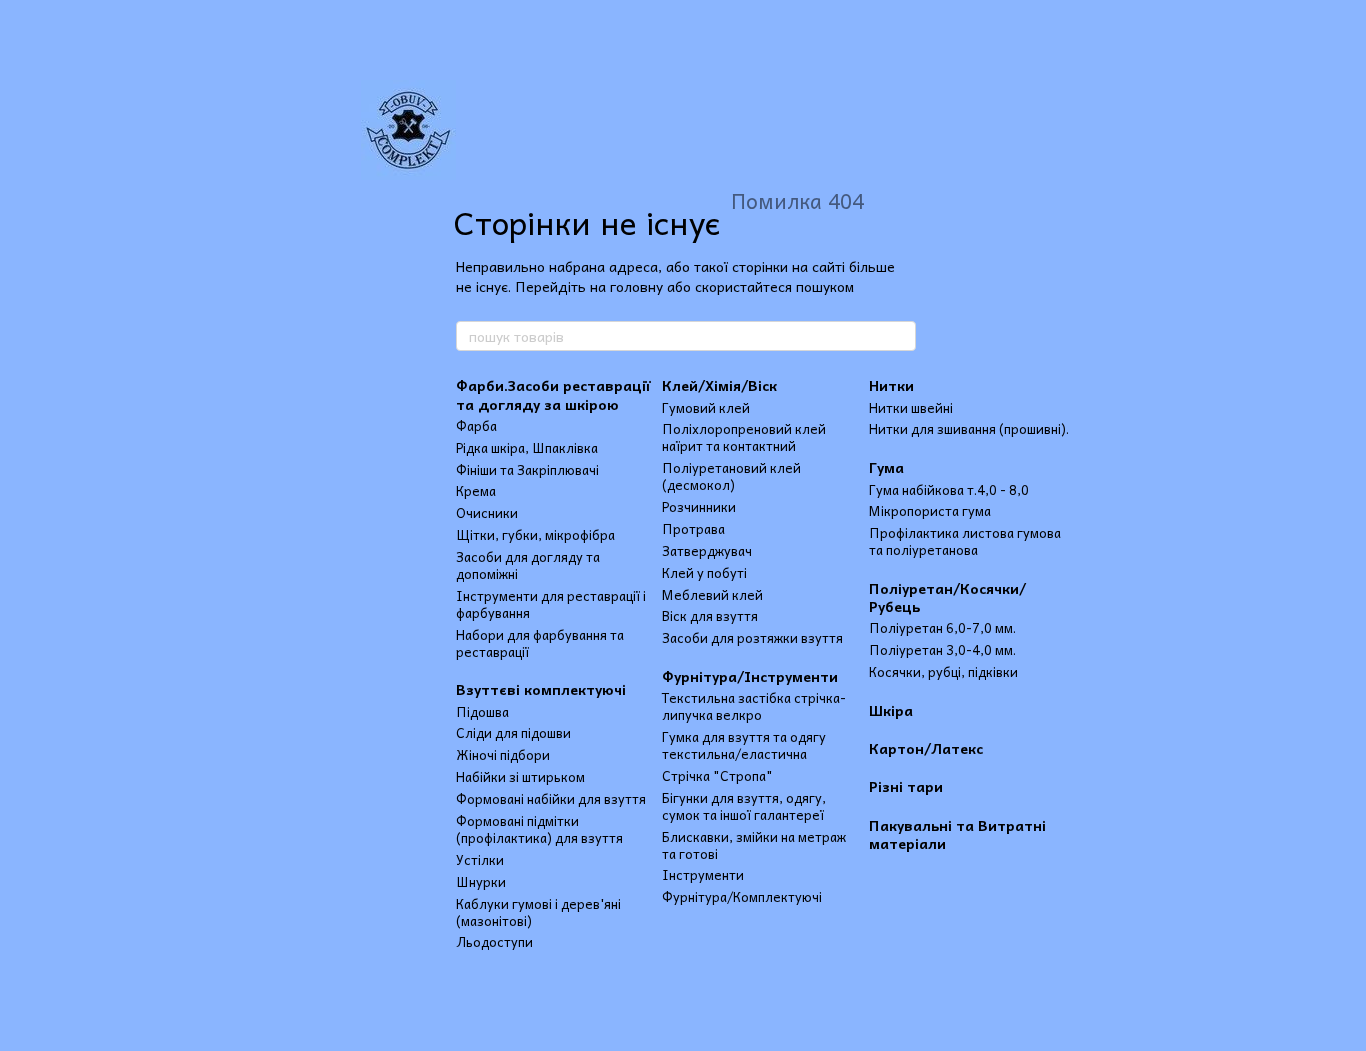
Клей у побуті (704, 572)
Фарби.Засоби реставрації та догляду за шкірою (553, 394)
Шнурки (481, 881)
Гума (886, 467)
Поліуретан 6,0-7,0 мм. (942, 627)
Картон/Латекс (926, 748)
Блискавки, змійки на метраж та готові (754, 845)
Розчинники (699, 506)
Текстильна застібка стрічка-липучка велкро (754, 706)
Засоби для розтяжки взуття (752, 637)
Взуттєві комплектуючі (541, 689)
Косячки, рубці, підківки (943, 671)
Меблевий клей (712, 594)
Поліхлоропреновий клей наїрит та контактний (744, 437)
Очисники (487, 512)
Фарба (476, 425)
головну (636, 286)
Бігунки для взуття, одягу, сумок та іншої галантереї (744, 806)
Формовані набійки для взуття (551, 798)
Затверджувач (707, 550)
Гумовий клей (706, 407)
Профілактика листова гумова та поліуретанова (965, 541)
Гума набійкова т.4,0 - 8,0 (949, 489)
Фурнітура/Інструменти (750, 676)
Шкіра (891, 710)
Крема (476, 490)
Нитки (891, 385)
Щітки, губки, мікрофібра (535, 534)
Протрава (693, 528)
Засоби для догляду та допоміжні (528, 565)
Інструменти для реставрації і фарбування (551, 604)
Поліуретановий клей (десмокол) (731, 476)
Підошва (482, 711)
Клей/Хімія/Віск (719, 385)
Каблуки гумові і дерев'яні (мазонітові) (538, 912)
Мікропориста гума (930, 510)
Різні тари (906, 786)
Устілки (480, 859)
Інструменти (703, 874)
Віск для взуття (710, 615)
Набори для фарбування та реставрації (540, 643)
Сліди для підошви (513, 732)
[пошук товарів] (900, 336)
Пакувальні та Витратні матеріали (957, 834)
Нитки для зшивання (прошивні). (969, 428)
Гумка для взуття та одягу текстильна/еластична (744, 745)
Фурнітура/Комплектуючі (742, 896)
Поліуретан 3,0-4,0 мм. (942, 649)
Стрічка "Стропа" (717, 775)
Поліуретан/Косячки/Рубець (947, 597)
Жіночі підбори (503, 754)
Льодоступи (494, 941)
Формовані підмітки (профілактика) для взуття (539, 829)
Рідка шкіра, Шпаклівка (527, 447)
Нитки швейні (911, 407)
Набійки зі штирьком (520, 776)
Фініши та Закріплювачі (527, 469)
